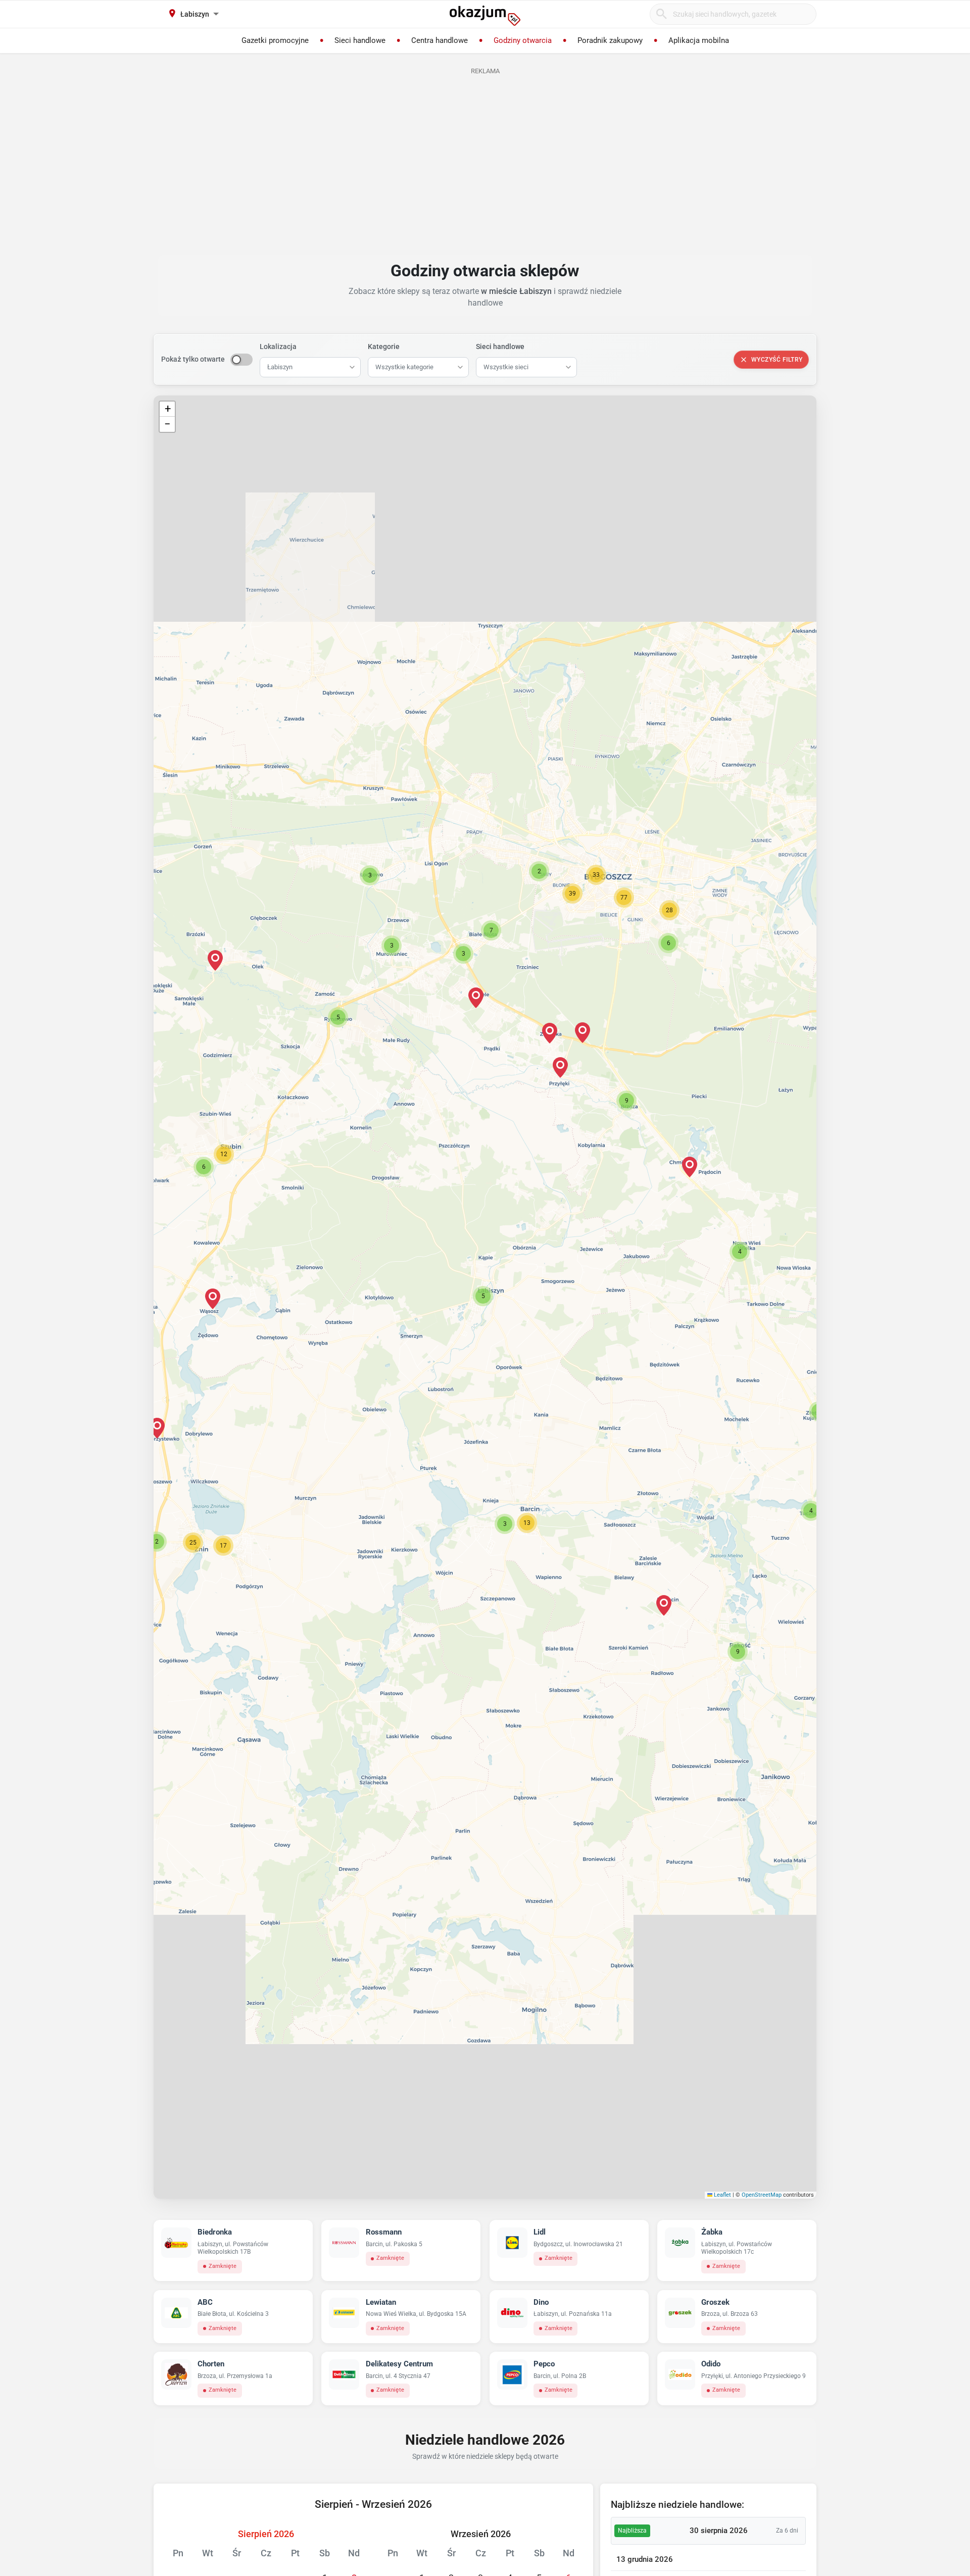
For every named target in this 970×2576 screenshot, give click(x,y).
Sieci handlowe (500, 346)
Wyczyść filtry (777, 360)
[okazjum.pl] (485, 16)
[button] (483, 1296)
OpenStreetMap (762, 2195)
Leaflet (722, 2195)
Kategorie (384, 346)
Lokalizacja (278, 346)
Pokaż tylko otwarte (193, 359)
